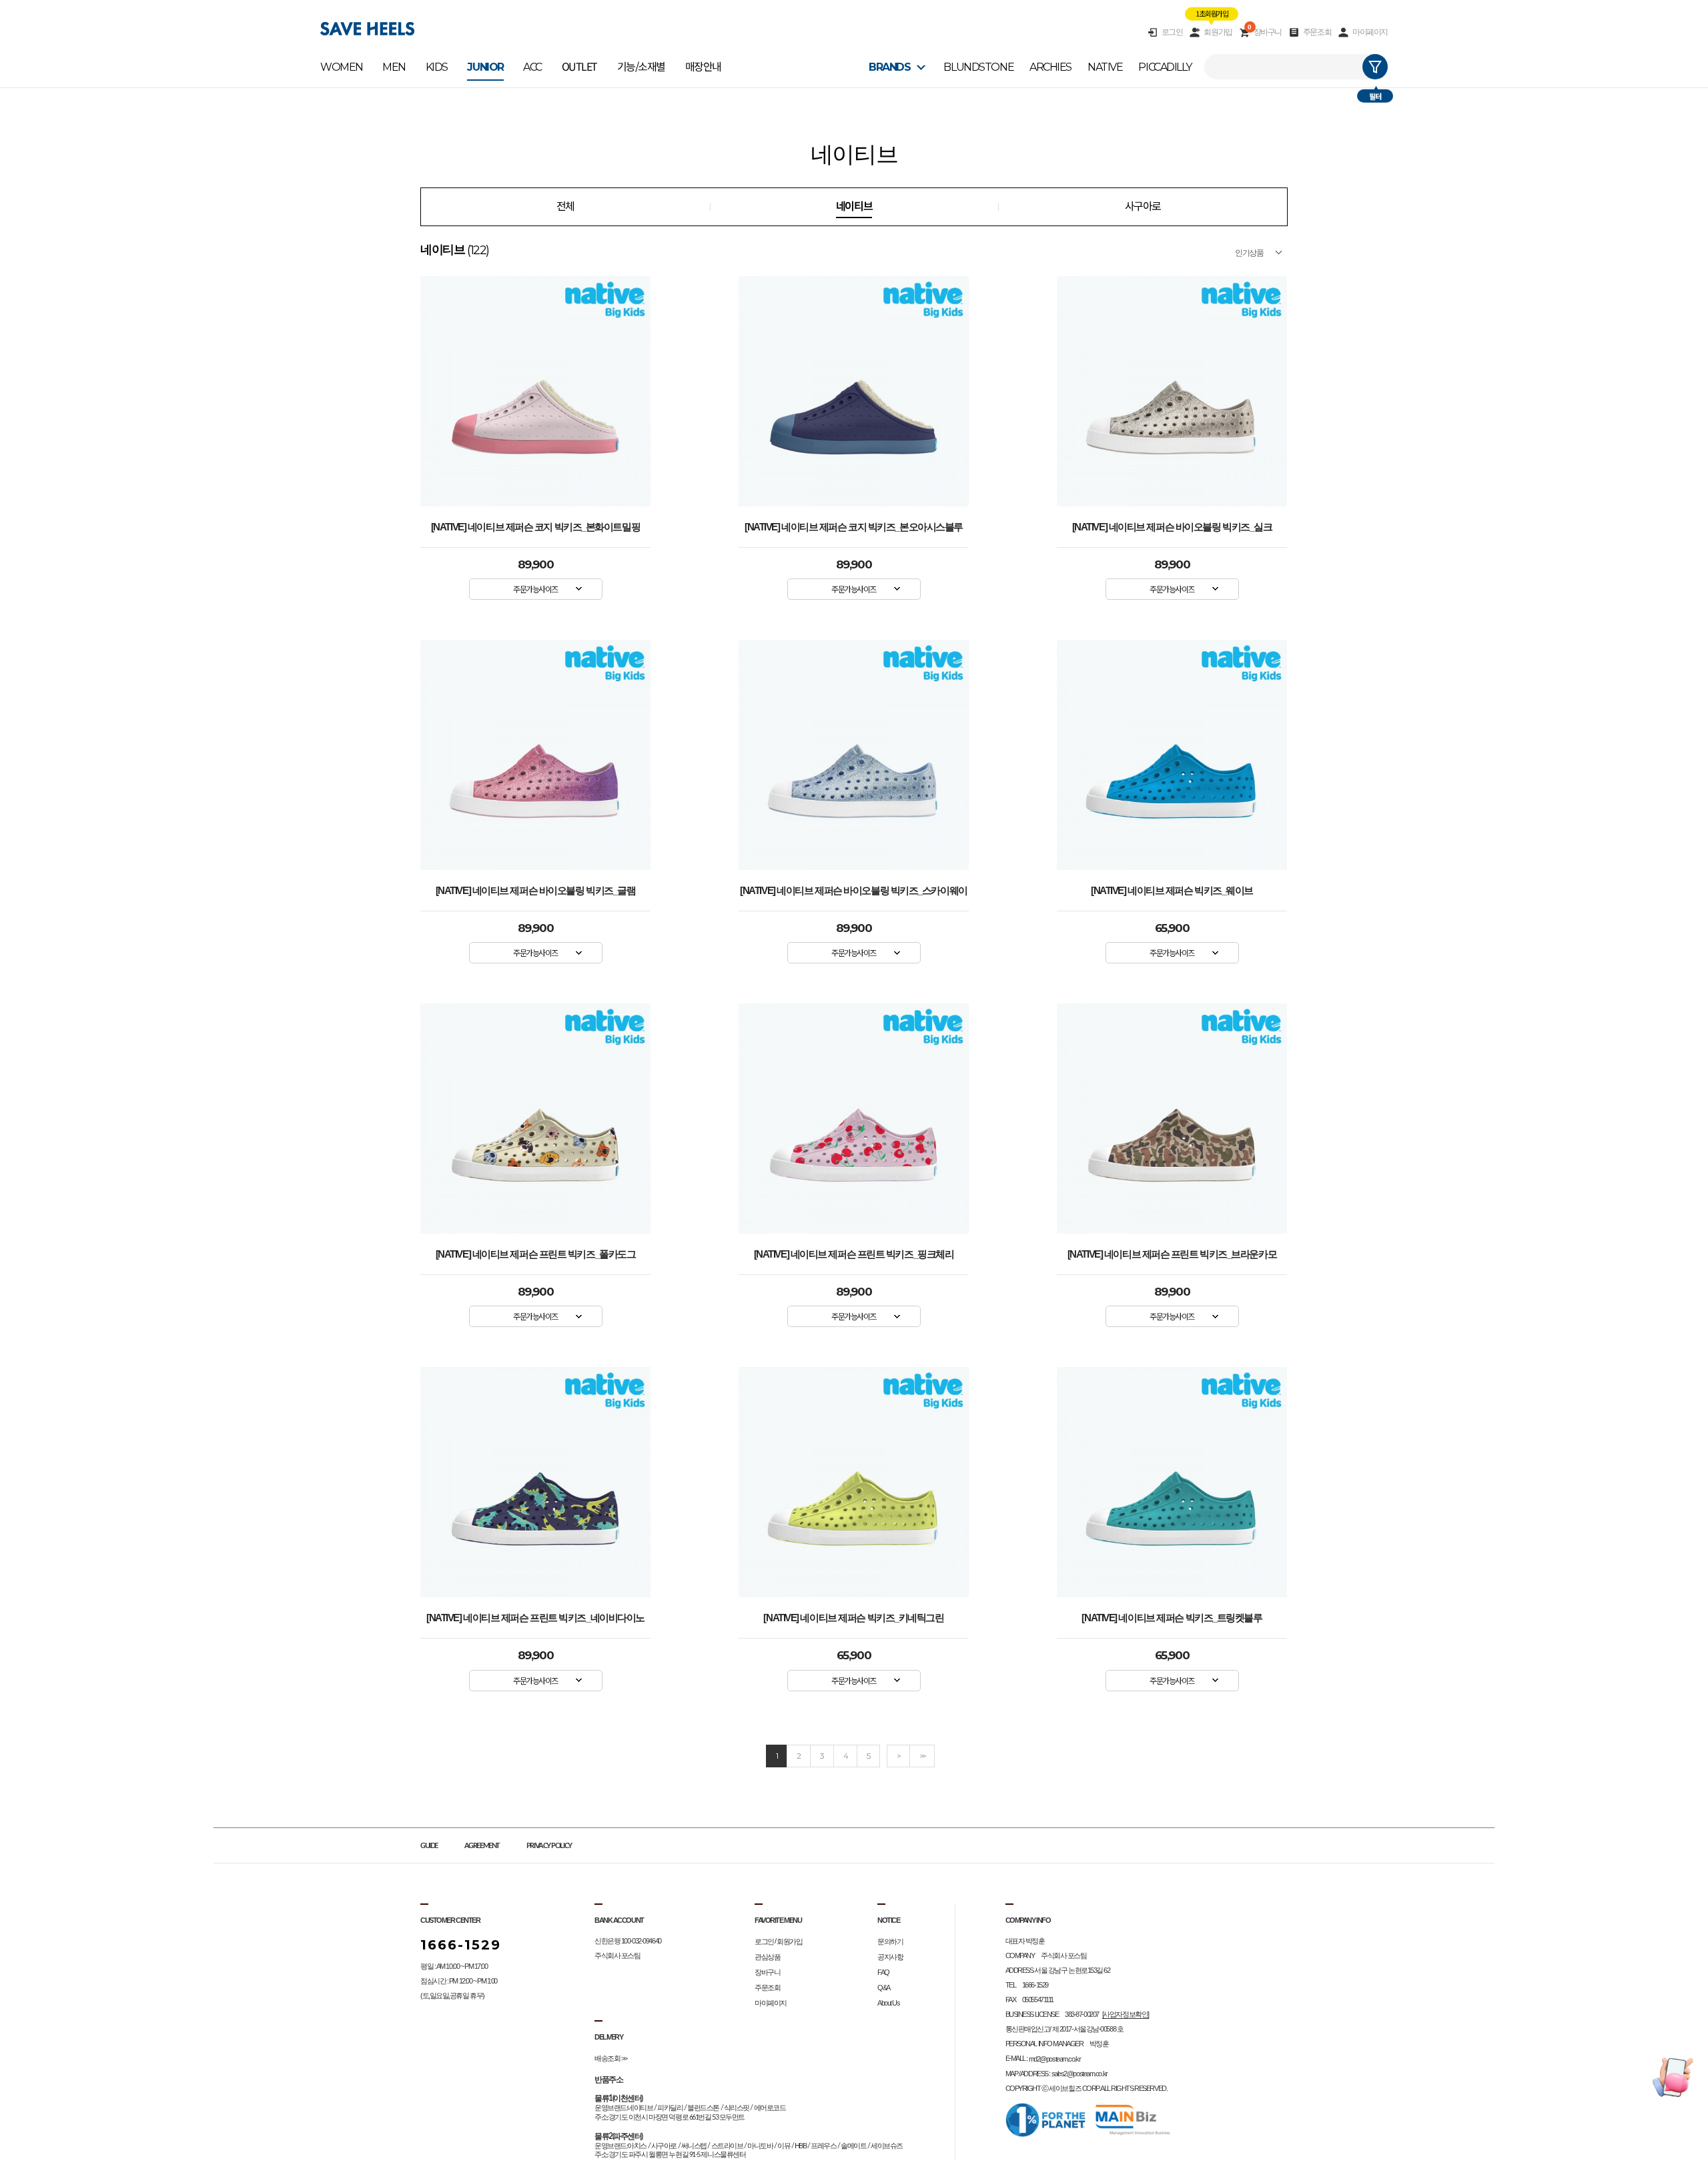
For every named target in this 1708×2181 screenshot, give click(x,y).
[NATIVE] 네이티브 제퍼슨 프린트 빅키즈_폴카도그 (536, 1254)
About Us (888, 2003)
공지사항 (890, 1957)
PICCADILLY (1165, 67)
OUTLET (579, 67)
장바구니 (1265, 32)
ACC (532, 67)
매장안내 (703, 67)
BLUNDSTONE (978, 67)
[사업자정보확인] (1126, 2014)
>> (922, 1756)
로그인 (1172, 32)
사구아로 (1143, 206)
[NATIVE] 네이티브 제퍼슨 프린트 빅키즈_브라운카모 (1172, 1254)
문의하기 (890, 1941)
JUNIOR (485, 67)
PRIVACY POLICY (549, 1846)
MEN (394, 67)
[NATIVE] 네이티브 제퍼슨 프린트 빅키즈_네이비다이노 (535, 1618)
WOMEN (342, 67)
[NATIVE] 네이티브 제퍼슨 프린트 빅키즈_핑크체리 (854, 1254)
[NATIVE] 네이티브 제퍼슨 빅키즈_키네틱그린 (853, 1618)
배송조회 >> (611, 2058)
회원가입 (1218, 32)
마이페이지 (1370, 32)
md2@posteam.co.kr (1055, 2059)
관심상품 (767, 1957)
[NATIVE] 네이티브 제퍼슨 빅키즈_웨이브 (1172, 891)
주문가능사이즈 (535, 589)
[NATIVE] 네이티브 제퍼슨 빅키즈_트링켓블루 (1172, 1618)
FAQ (883, 1972)
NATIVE (1105, 67)
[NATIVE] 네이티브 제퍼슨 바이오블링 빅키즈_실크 (1172, 527)
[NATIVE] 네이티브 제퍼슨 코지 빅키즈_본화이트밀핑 (535, 527)
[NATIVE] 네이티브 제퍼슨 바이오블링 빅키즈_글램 (536, 891)
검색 (1375, 67)
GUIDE (429, 1846)
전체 (565, 206)
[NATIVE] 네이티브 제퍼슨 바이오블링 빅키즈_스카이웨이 (853, 891)
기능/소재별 (641, 67)
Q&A (884, 1988)
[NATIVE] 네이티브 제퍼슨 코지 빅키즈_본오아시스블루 (854, 527)
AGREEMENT (482, 1846)
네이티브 (854, 206)
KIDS (437, 67)
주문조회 (1317, 32)
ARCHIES (1050, 67)
